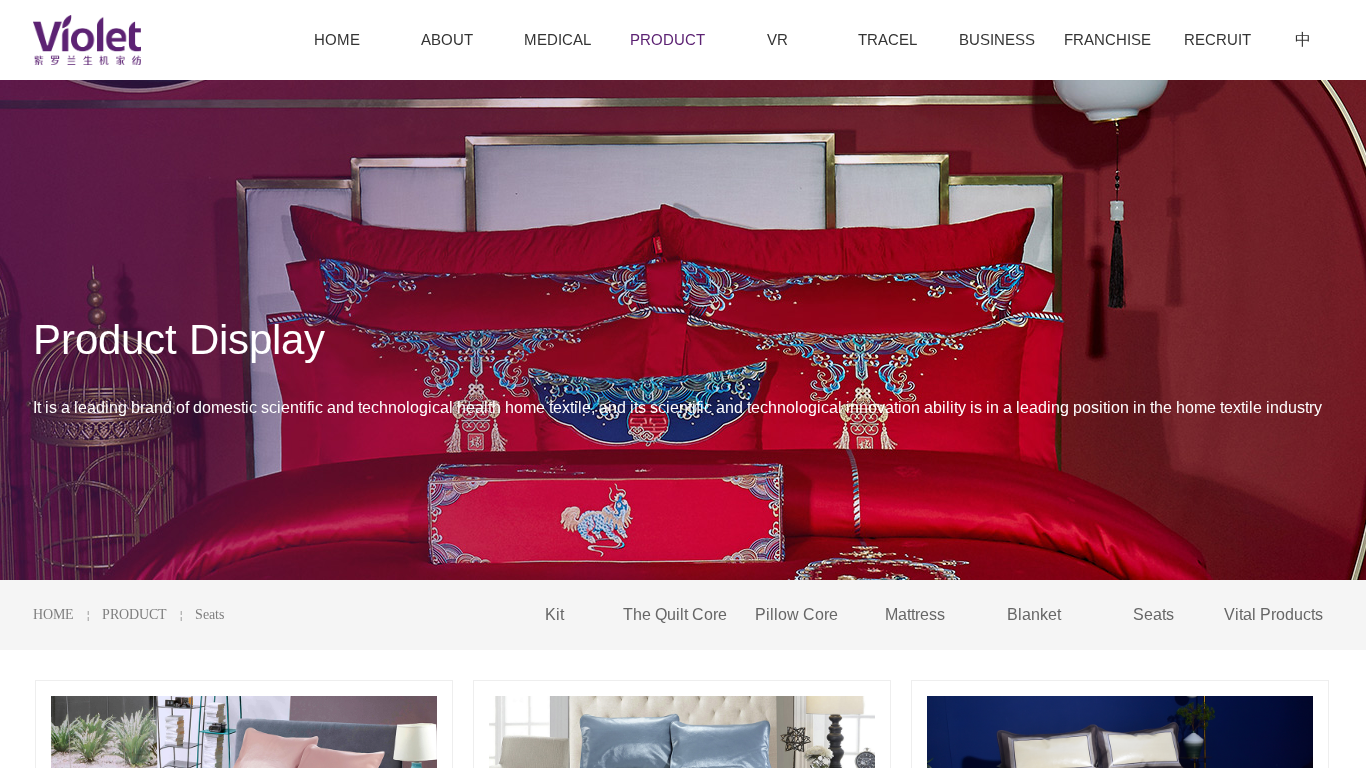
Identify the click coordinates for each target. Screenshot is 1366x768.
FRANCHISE (1107, 39)
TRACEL (887, 39)
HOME (53, 614)
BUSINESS (997, 39)
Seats (209, 614)
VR (777, 39)
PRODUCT (134, 614)
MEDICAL (557, 39)
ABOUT (447, 39)
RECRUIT (1217, 39)
